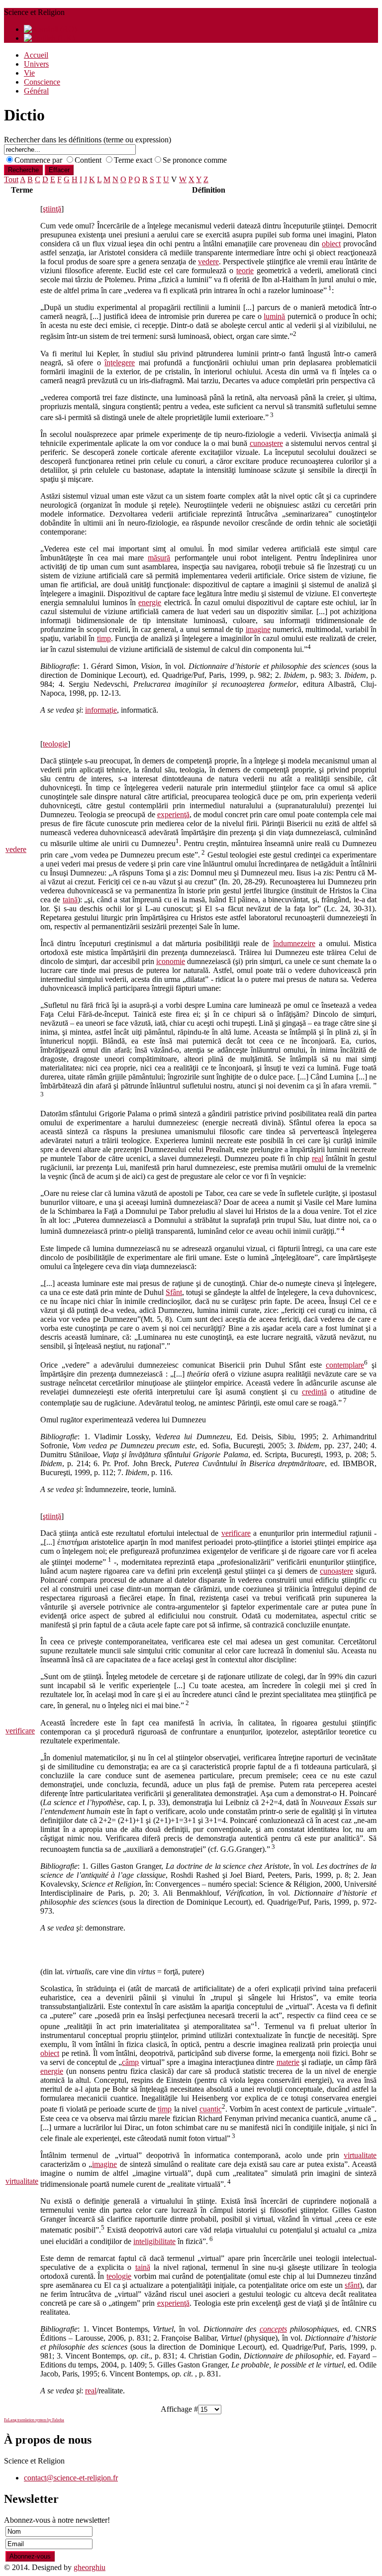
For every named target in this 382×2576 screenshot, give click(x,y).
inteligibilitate (154, 2241)
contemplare (345, 1365)
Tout (11, 179)
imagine (258, 629)
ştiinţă (52, 209)
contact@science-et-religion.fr (71, 2478)
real (318, 1158)
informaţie (101, 710)
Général (36, 91)
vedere (16, 849)
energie (150, 602)
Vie (29, 73)
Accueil (36, 55)
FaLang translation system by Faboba (34, 2420)
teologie (55, 744)
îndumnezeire (294, 943)
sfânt (352, 2285)
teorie (245, 270)
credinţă (314, 1392)
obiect (331, 244)
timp (104, 638)
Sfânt (174, 1292)
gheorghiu (90, 2567)
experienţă (173, 814)
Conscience (42, 82)
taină (70, 900)
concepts (273, 2329)
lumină (274, 316)
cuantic (211, 2109)
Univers (36, 64)
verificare (20, 1731)
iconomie (171, 961)
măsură (159, 558)
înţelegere (120, 363)
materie (288, 2062)
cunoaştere (266, 443)
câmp (130, 2062)
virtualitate (22, 2181)
